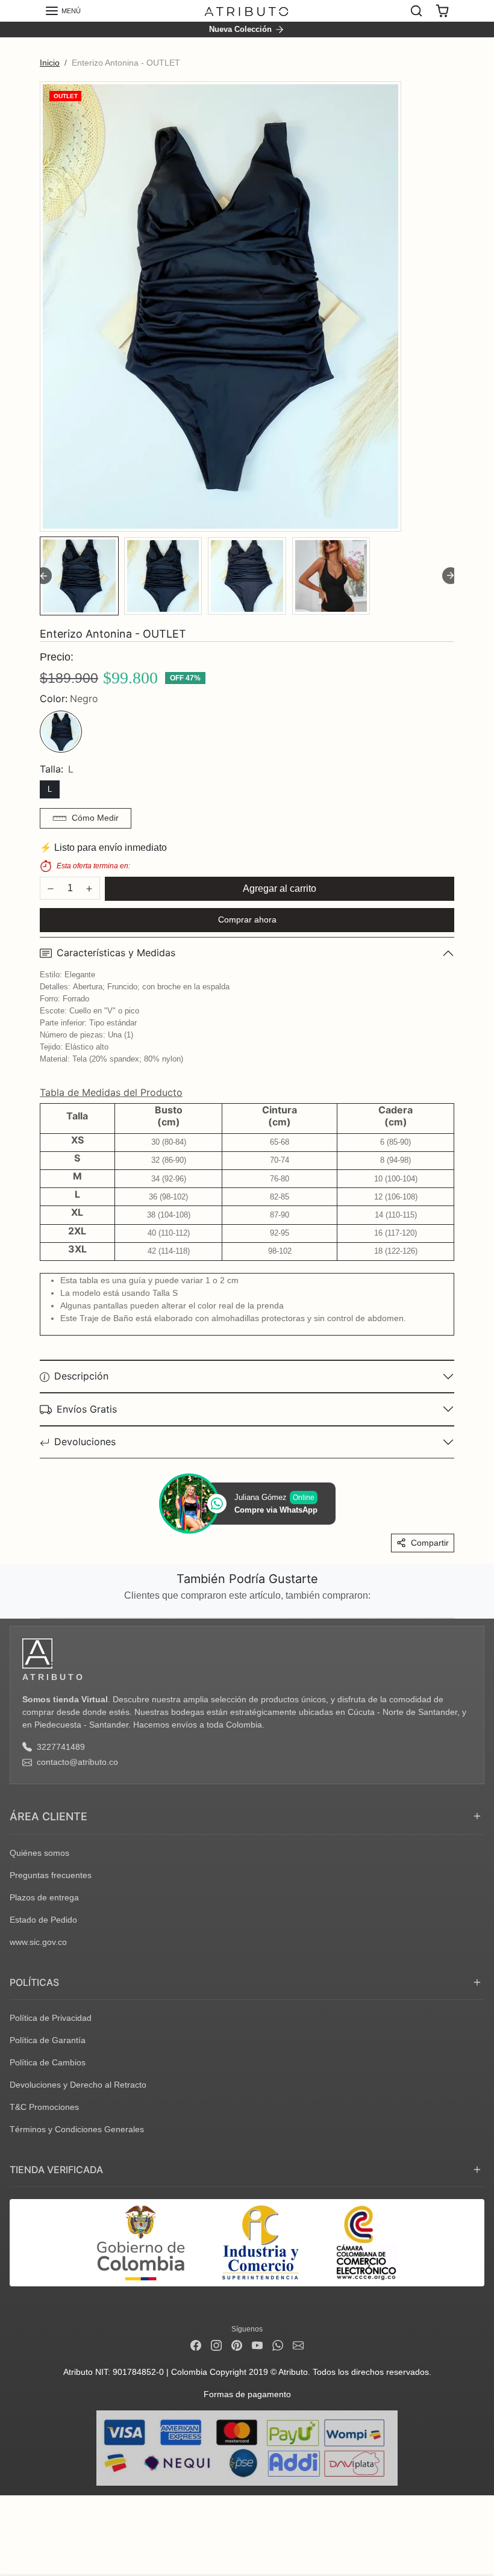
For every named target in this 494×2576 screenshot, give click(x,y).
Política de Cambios (48, 2062)
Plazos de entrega (44, 1897)
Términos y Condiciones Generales (77, 2129)
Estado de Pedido (43, 1920)
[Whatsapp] (278, 2345)
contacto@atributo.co (77, 1762)
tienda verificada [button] (56, 2170)
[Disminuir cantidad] (51, 889)
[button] (63, 11)
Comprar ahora (247, 919)
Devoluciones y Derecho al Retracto (78, 2085)
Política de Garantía (48, 2040)
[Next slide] (451, 576)
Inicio (50, 63)
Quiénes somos (39, 1853)
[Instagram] (216, 2345)
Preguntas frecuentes (51, 1875)
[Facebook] (196, 2345)
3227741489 (61, 1747)
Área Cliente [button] (48, 1816)
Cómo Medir (95, 818)
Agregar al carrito (280, 888)
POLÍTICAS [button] (34, 1982)
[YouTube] (257, 2345)
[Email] (298, 2345)
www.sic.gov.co (38, 1942)
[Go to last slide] (43, 576)
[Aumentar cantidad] (89, 889)
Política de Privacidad (51, 2018)
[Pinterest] (237, 2345)
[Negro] (61, 732)
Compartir (430, 1543)
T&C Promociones (44, 2107)
